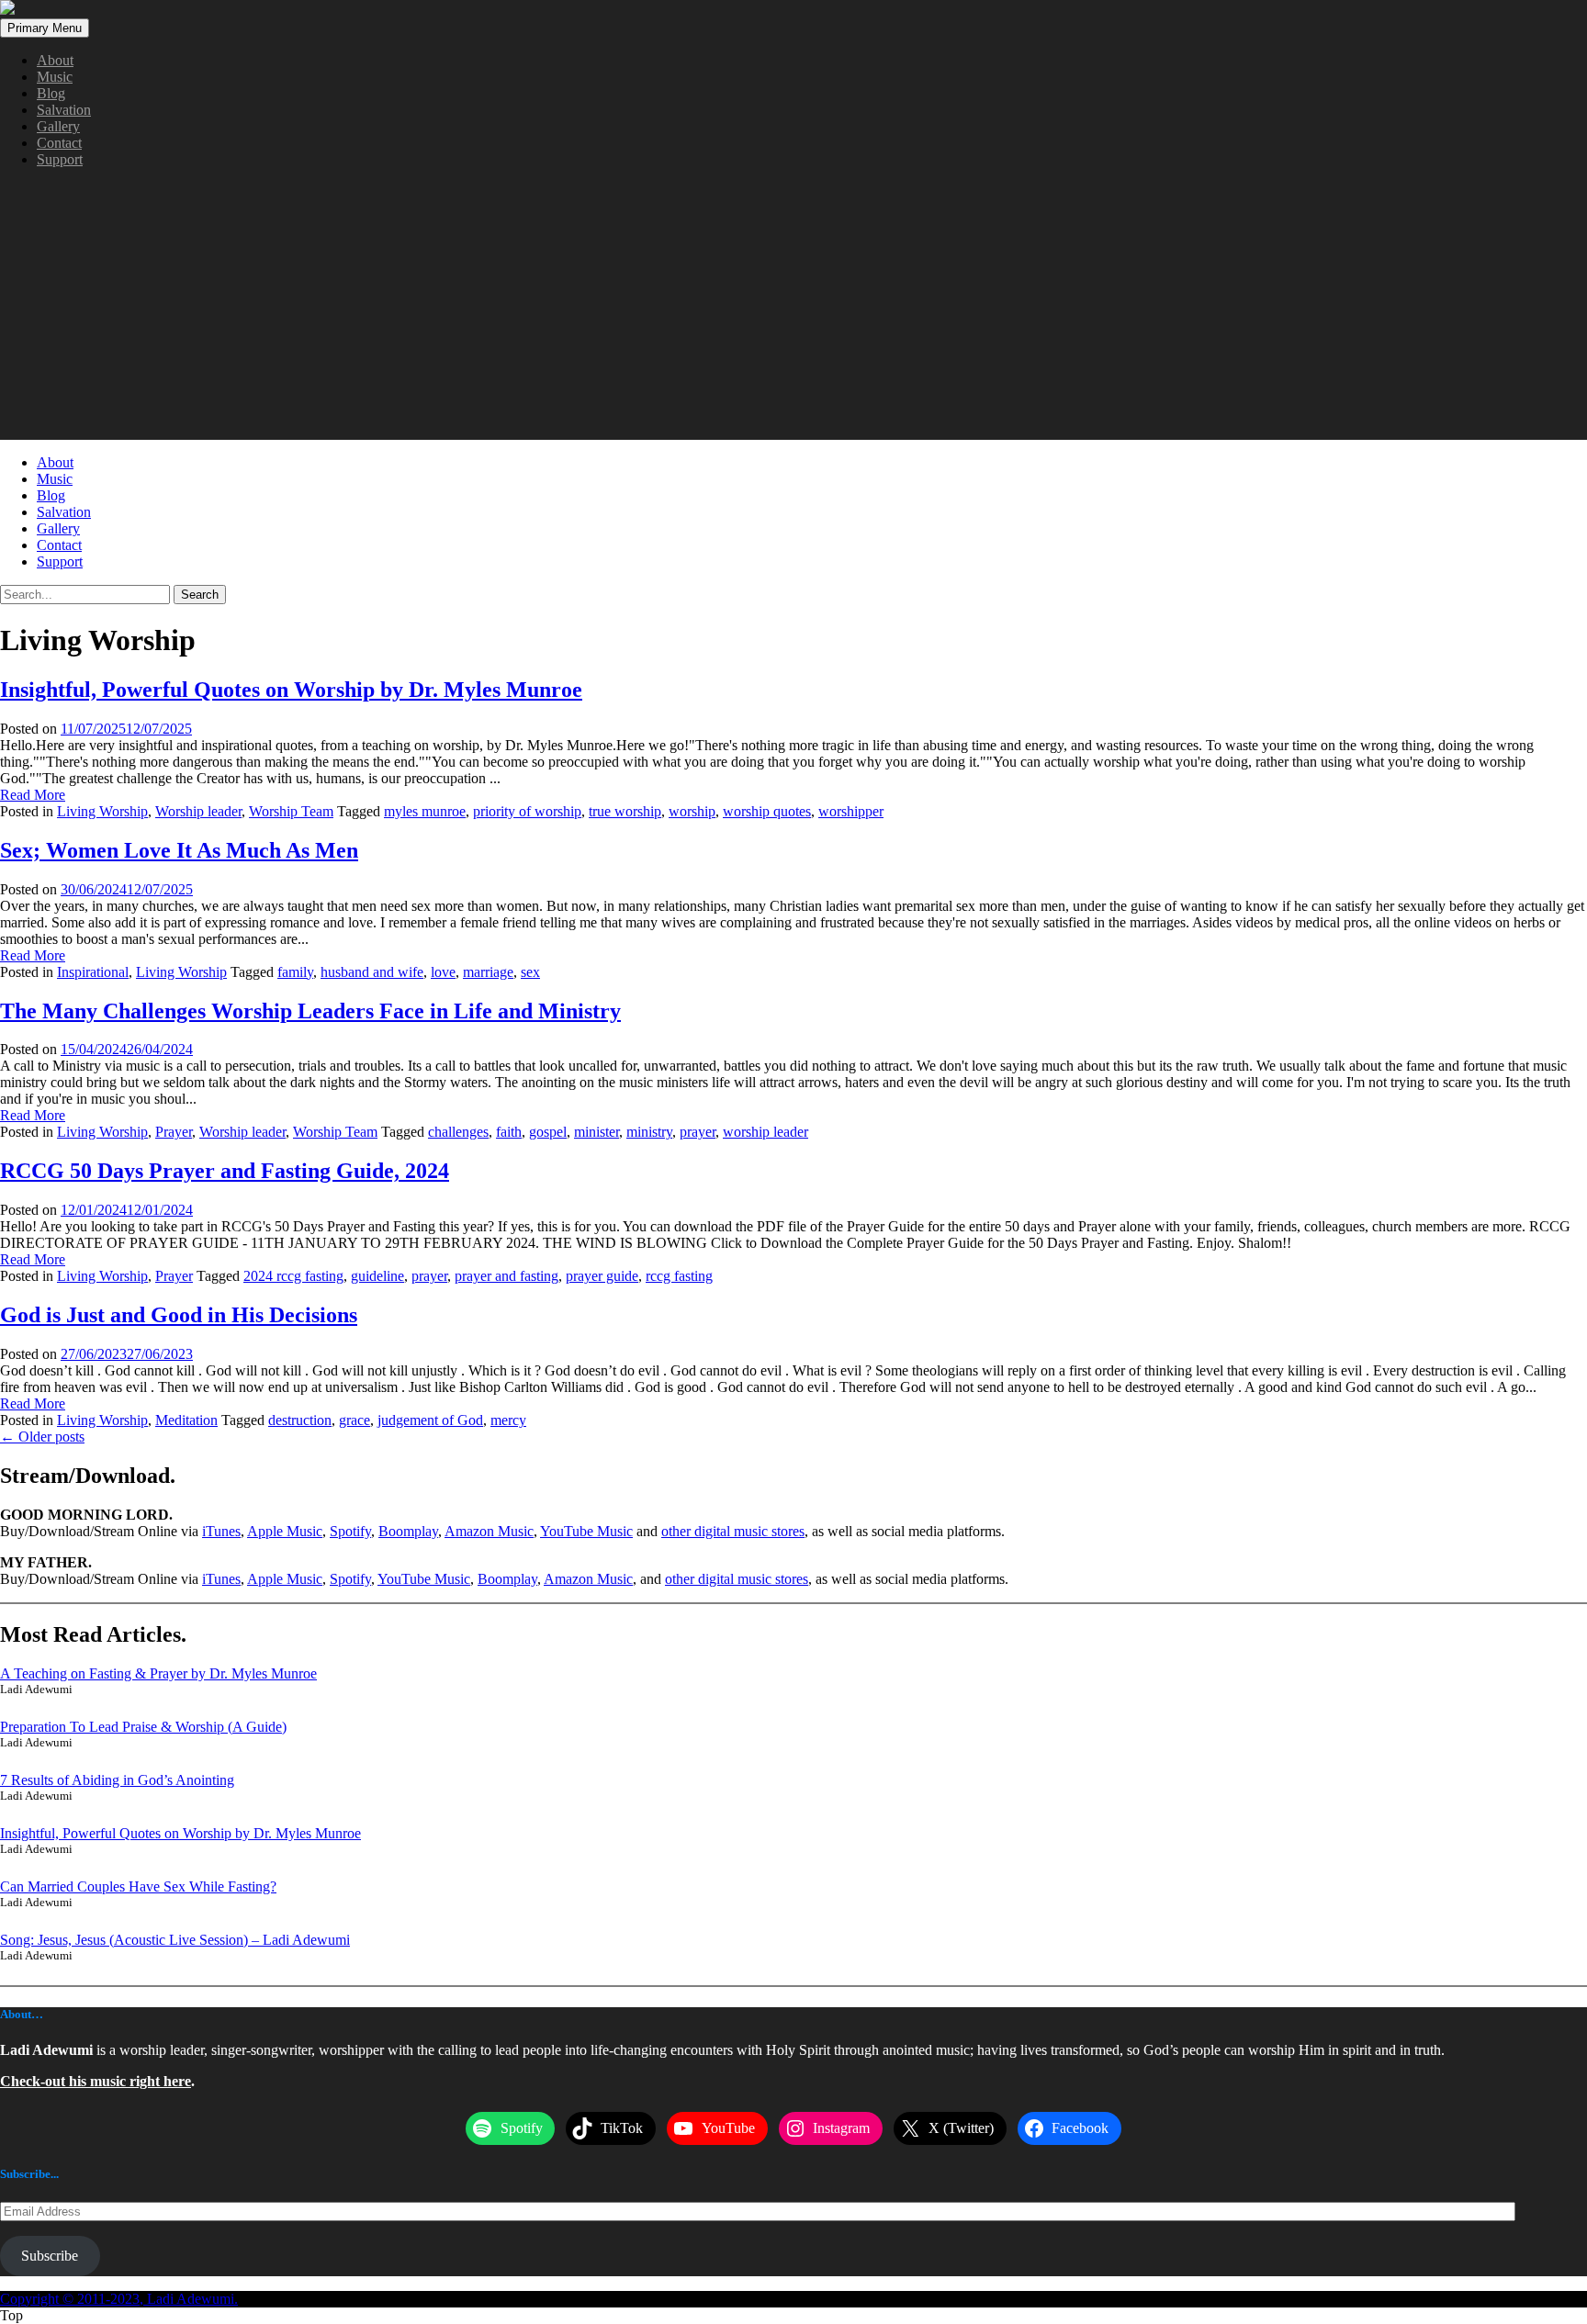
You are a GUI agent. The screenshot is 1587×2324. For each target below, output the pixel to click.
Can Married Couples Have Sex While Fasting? (138, 1886)
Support (60, 159)
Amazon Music (489, 1531)
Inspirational (93, 972)
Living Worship (102, 811)
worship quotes (767, 811)
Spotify (350, 1531)
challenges (458, 1132)
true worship (625, 811)
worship (692, 811)
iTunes (221, 1531)
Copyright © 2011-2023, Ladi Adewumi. (119, 2299)
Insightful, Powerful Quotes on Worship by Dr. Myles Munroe (291, 690)
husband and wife (372, 972)
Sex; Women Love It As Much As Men (179, 850)
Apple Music (285, 1531)
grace (355, 1420)
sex (530, 972)
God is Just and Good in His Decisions (179, 1315)
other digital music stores (733, 1531)
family (295, 972)
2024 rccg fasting (293, 1276)
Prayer (174, 1132)
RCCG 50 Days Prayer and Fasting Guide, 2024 (225, 1171)
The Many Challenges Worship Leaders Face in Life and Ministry (310, 1011)
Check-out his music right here (96, 2081)
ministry (649, 1132)
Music (55, 77)
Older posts (42, 1437)
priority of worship (527, 811)
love (443, 972)
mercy (508, 1420)
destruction (300, 1420)
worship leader (765, 1132)
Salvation (64, 110)
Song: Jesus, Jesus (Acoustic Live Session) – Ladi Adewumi (175, 1940)
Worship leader (198, 811)
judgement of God (430, 1420)
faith (509, 1132)
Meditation (186, 1420)
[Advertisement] (793, 311)
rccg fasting (679, 1276)
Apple (267, 1579)
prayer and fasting (506, 1276)
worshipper (851, 811)
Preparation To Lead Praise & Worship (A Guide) (143, 1727)
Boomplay (408, 1531)
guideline (377, 1276)
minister (597, 1132)
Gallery (58, 126)
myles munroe (425, 811)
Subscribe (50, 2256)
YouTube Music (586, 1531)
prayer (698, 1132)
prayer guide (602, 1276)
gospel (548, 1132)
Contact (59, 143)
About (55, 60)
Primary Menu (45, 28)
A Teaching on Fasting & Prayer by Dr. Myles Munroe (158, 1673)
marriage (488, 972)
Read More (33, 795)
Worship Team (291, 811)
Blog (51, 93)
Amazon (570, 1579)
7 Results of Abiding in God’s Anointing (117, 1780)
